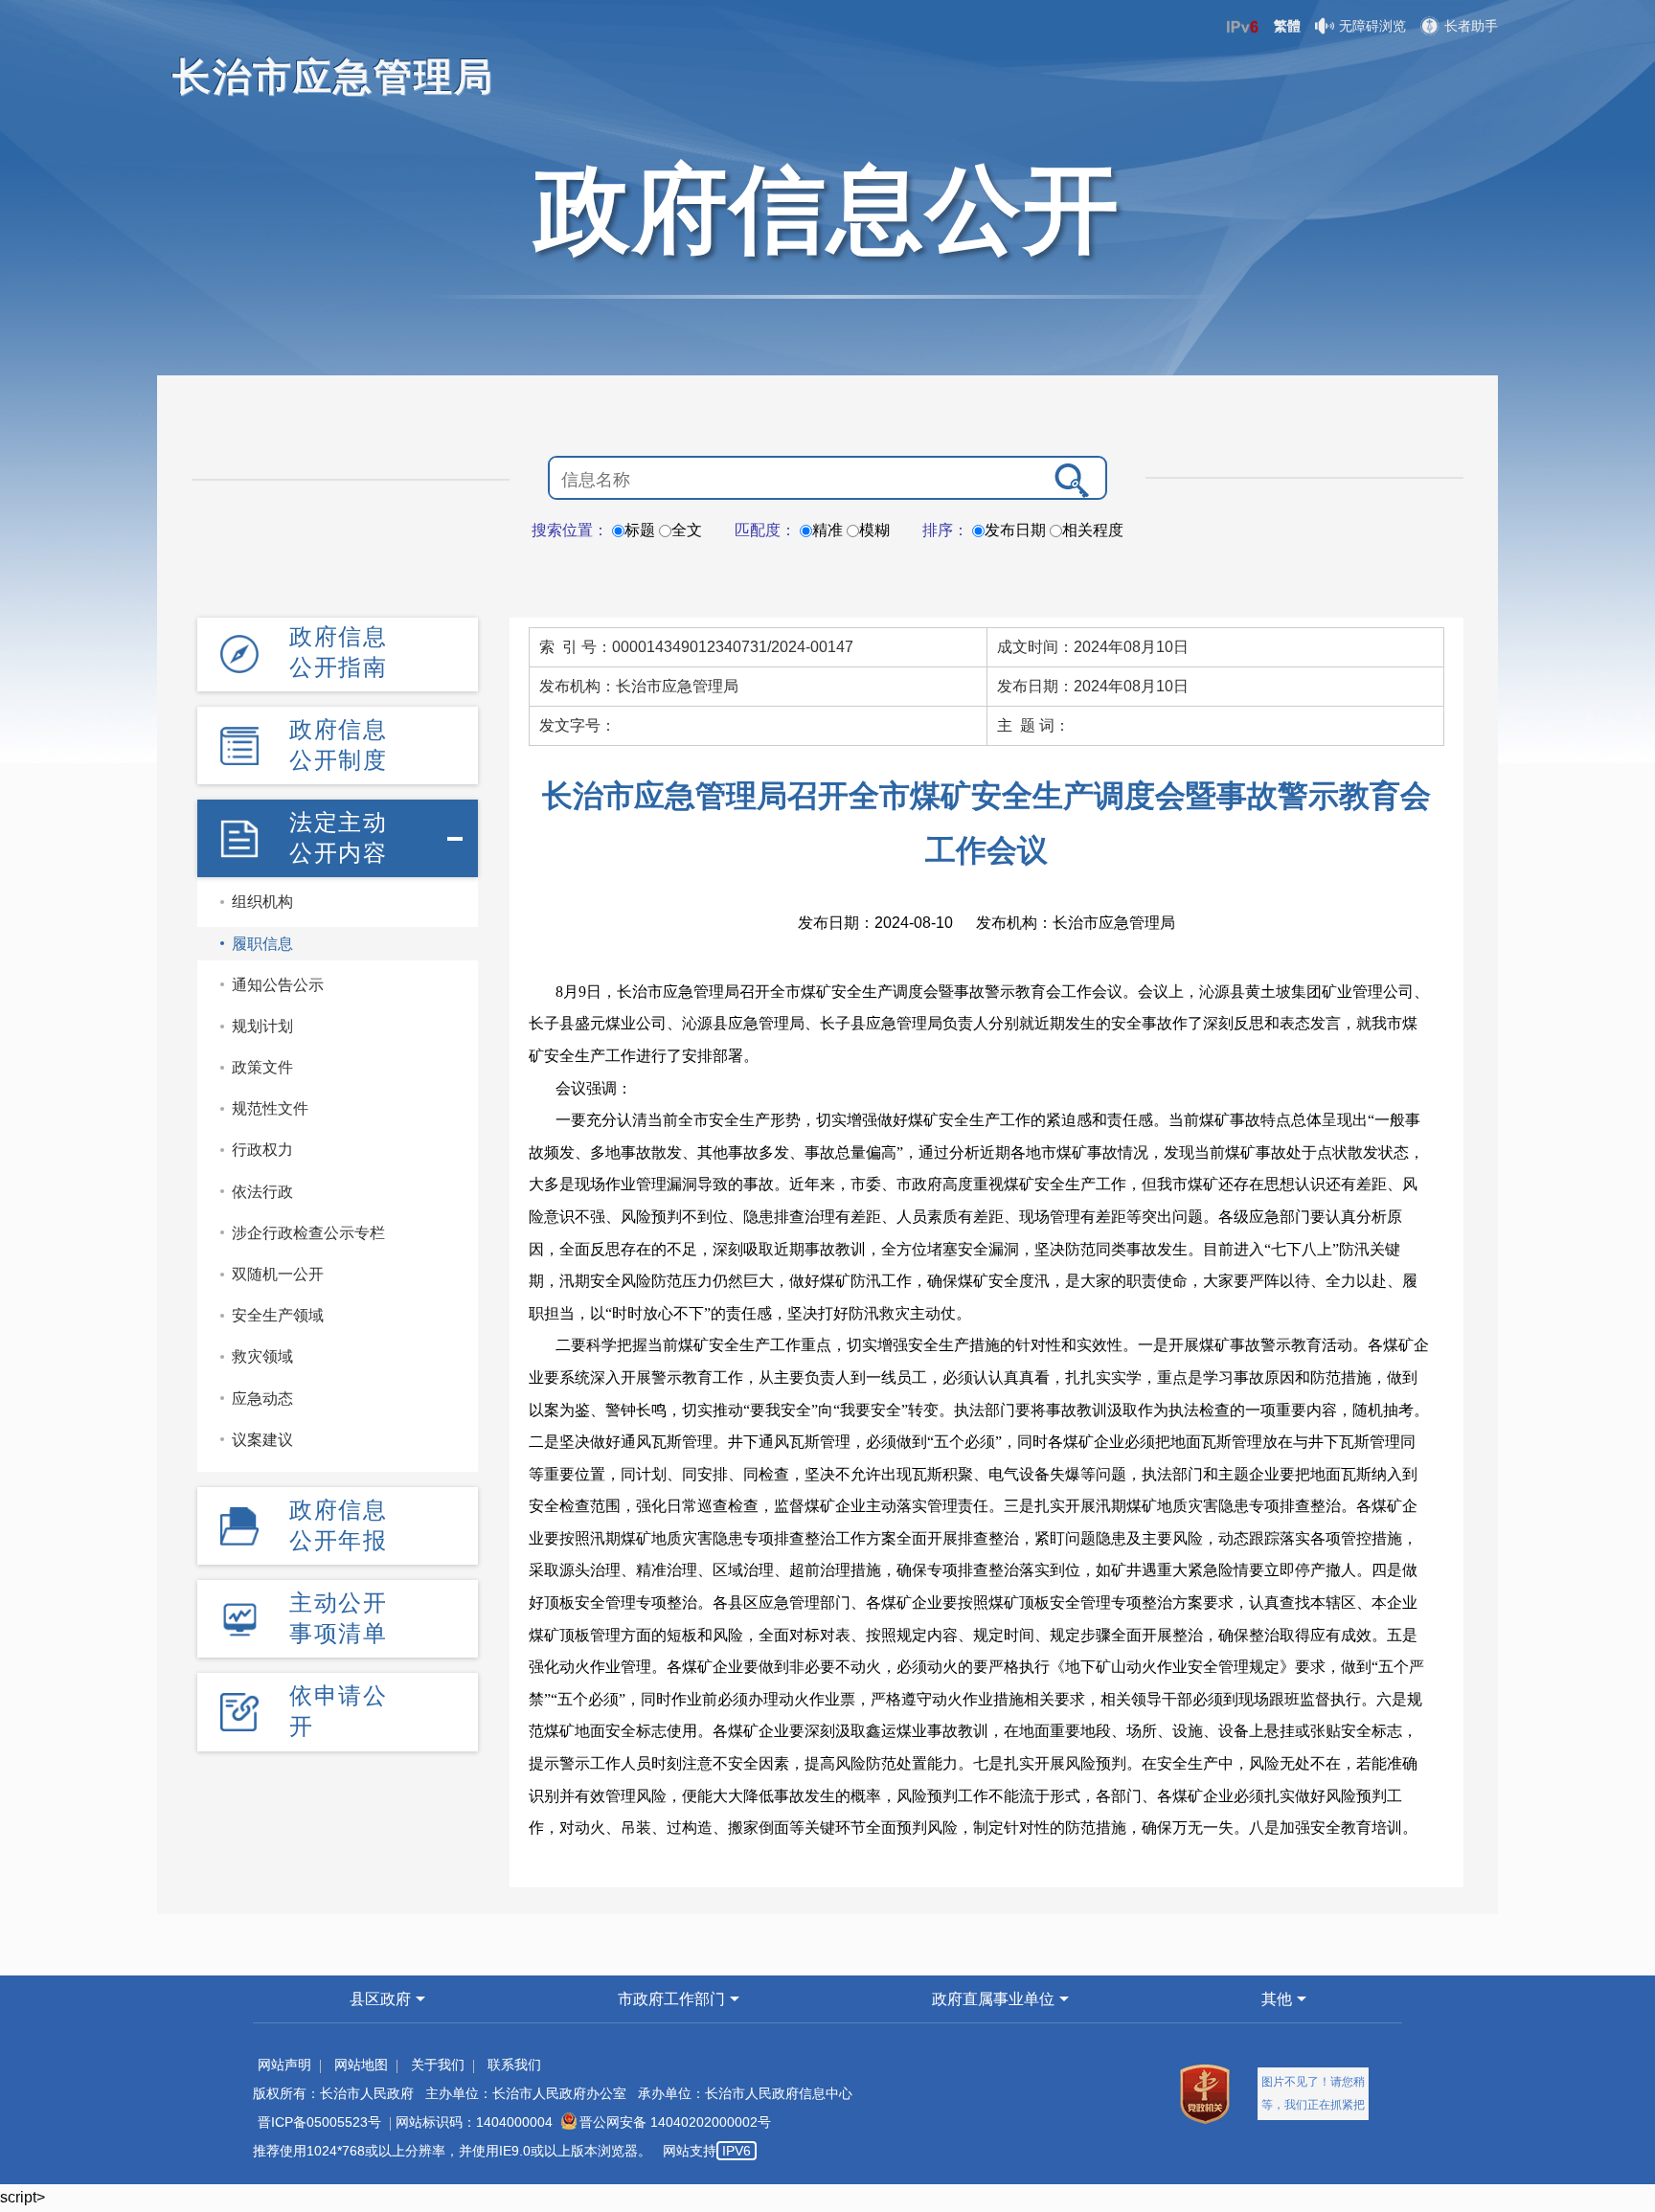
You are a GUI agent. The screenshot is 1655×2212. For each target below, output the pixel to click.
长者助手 (1471, 26)
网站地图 (361, 2065)
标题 (640, 530)
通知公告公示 (278, 985)
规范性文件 (270, 1108)
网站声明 (284, 2065)
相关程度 (1093, 530)
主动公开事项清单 (338, 1618)
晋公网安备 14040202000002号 (675, 2122)
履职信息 (262, 944)
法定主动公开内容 (338, 837)
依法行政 (262, 1192)
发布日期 (1015, 530)
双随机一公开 (278, 1274)
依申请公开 (338, 1711)
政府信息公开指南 (338, 652)
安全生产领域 (278, 1315)
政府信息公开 (827, 209)
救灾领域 (262, 1356)
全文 (687, 530)
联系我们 (514, 2065)
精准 (827, 530)
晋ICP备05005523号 (319, 2122)
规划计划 (262, 1026)
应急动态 (262, 1399)
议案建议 (262, 1440)
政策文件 (262, 1067)
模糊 (874, 530)
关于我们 (438, 2065)
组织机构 (262, 902)
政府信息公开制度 (338, 745)
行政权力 (262, 1150)
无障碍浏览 (1372, 26)
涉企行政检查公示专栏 (308, 1233)
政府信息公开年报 (338, 1525)
